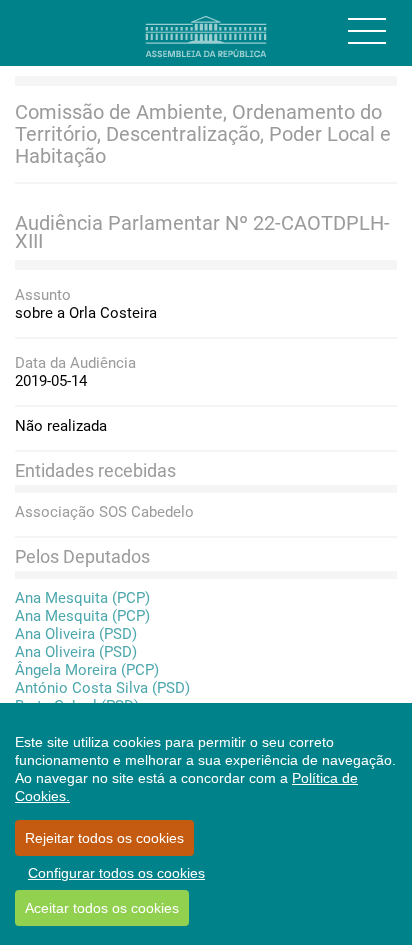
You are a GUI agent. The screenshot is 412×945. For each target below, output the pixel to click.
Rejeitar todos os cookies (104, 838)
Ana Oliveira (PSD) (76, 634)
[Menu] (367, 31)
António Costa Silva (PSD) (102, 688)
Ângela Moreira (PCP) (87, 670)
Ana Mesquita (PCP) (82, 598)
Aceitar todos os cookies (102, 908)
